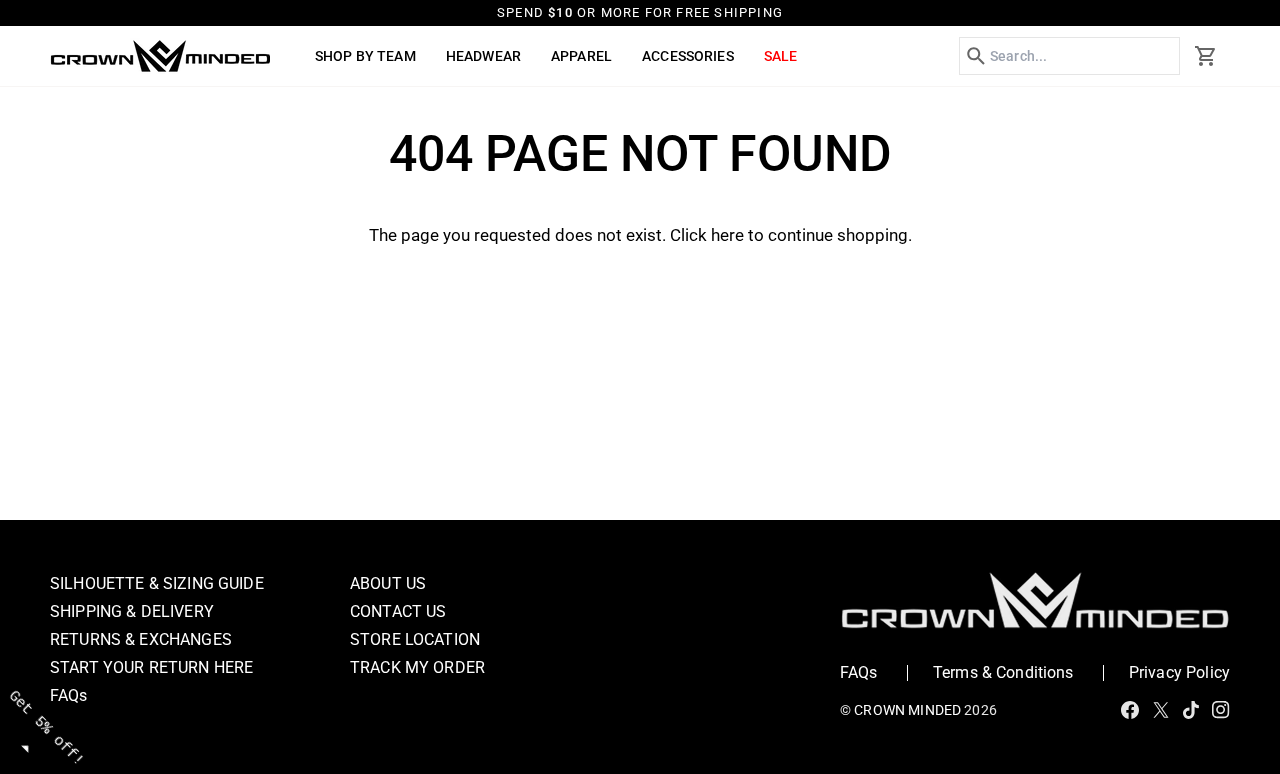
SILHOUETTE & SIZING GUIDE (157, 583)
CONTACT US (398, 611)
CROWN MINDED (907, 710)
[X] (1161, 710)
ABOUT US (388, 583)
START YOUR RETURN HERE (151, 667)
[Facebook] (1130, 710)
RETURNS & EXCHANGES (141, 639)
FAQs (69, 695)
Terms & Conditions (1003, 672)
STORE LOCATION (415, 639)
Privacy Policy (1179, 672)
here (727, 235)
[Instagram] (1221, 710)
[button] (365, 56)
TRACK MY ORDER (417, 667)
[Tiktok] (1191, 710)
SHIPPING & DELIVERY (132, 611)
